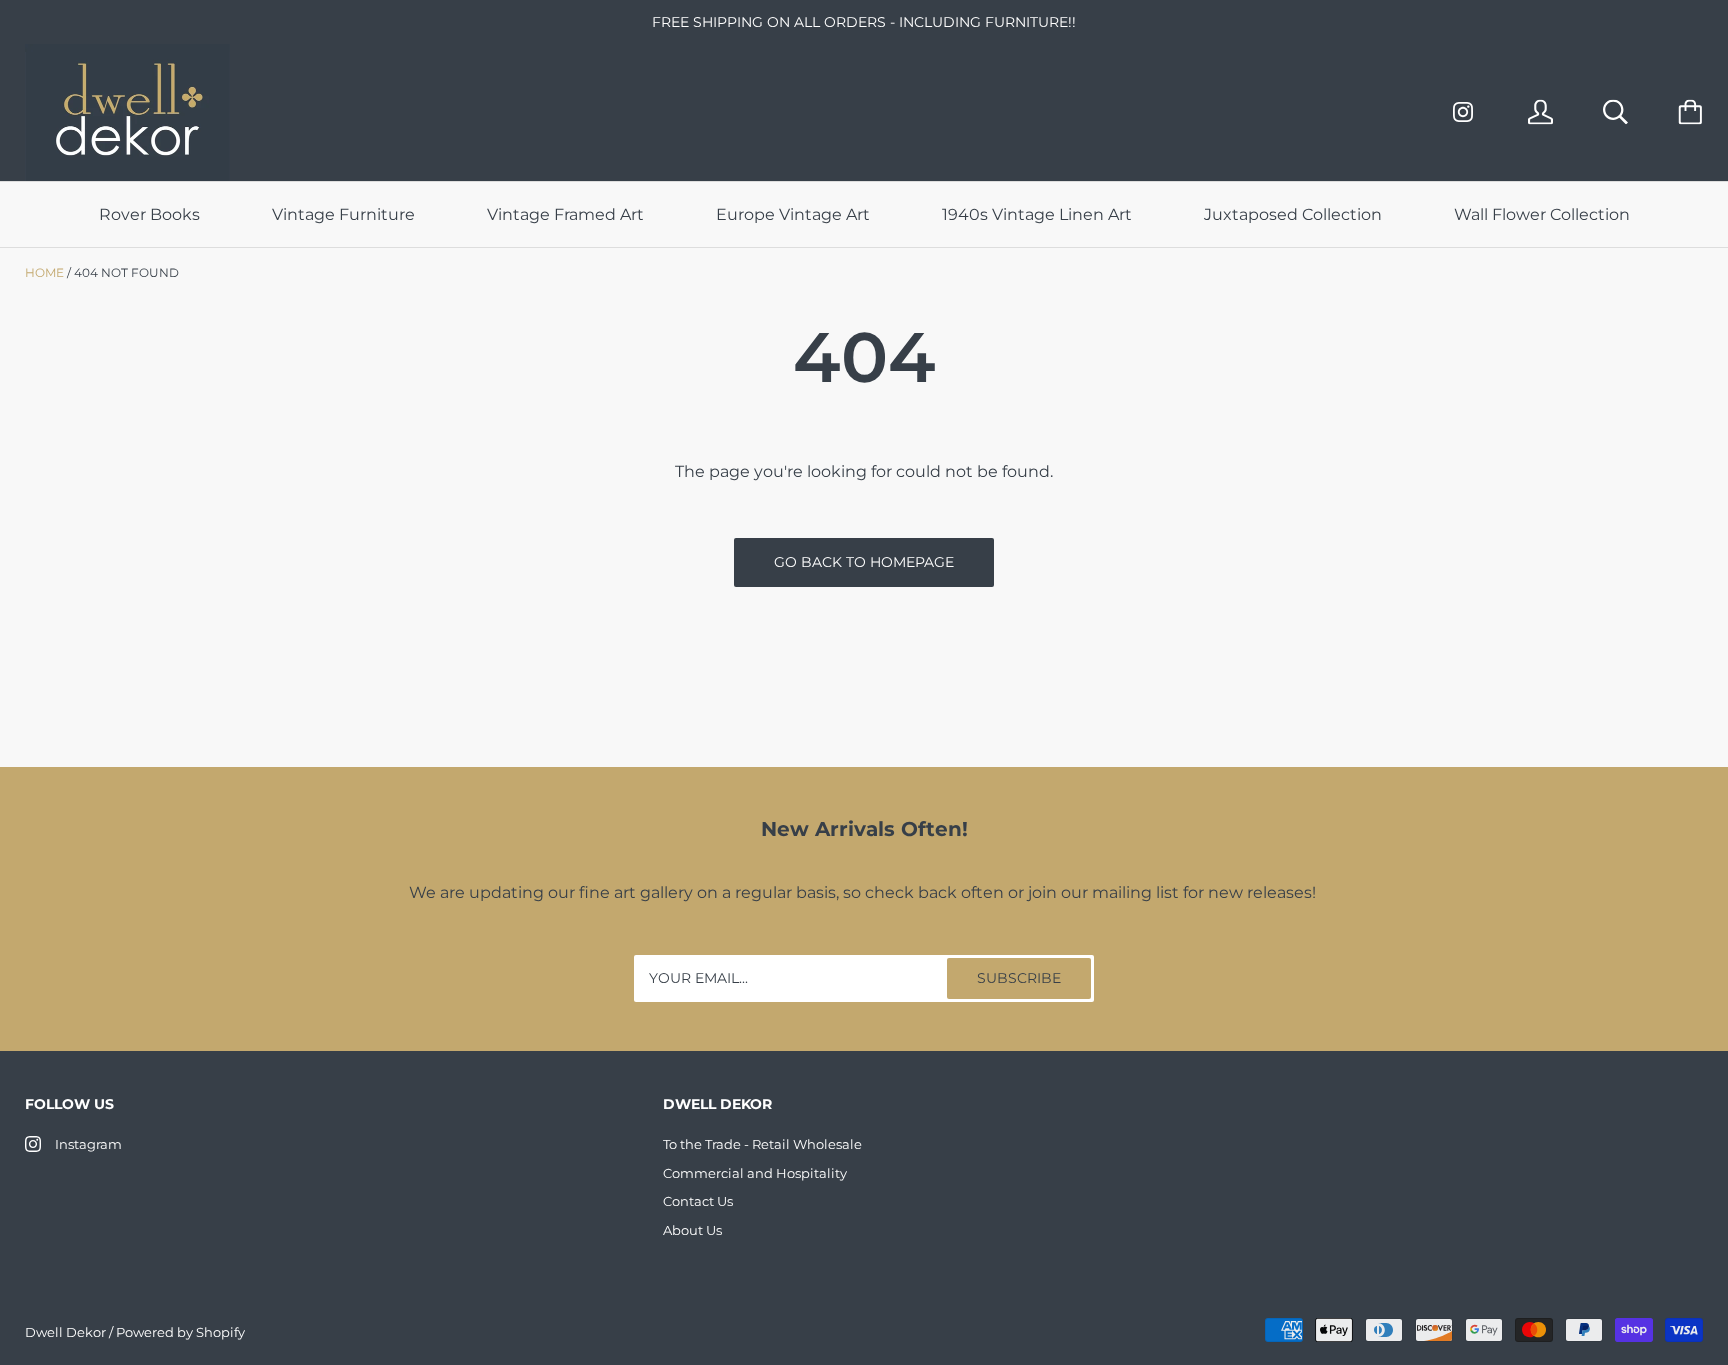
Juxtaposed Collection (1293, 214)
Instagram (88, 1144)
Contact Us (698, 1201)
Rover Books (149, 214)
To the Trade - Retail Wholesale (762, 1144)
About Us (692, 1230)
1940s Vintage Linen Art (1037, 214)
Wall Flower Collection (1542, 214)
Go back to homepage (864, 562)
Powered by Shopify (180, 1332)
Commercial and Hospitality (755, 1173)
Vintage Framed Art (565, 214)
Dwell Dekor (65, 1332)
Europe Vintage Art (793, 214)
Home (44, 272)
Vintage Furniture (343, 214)
